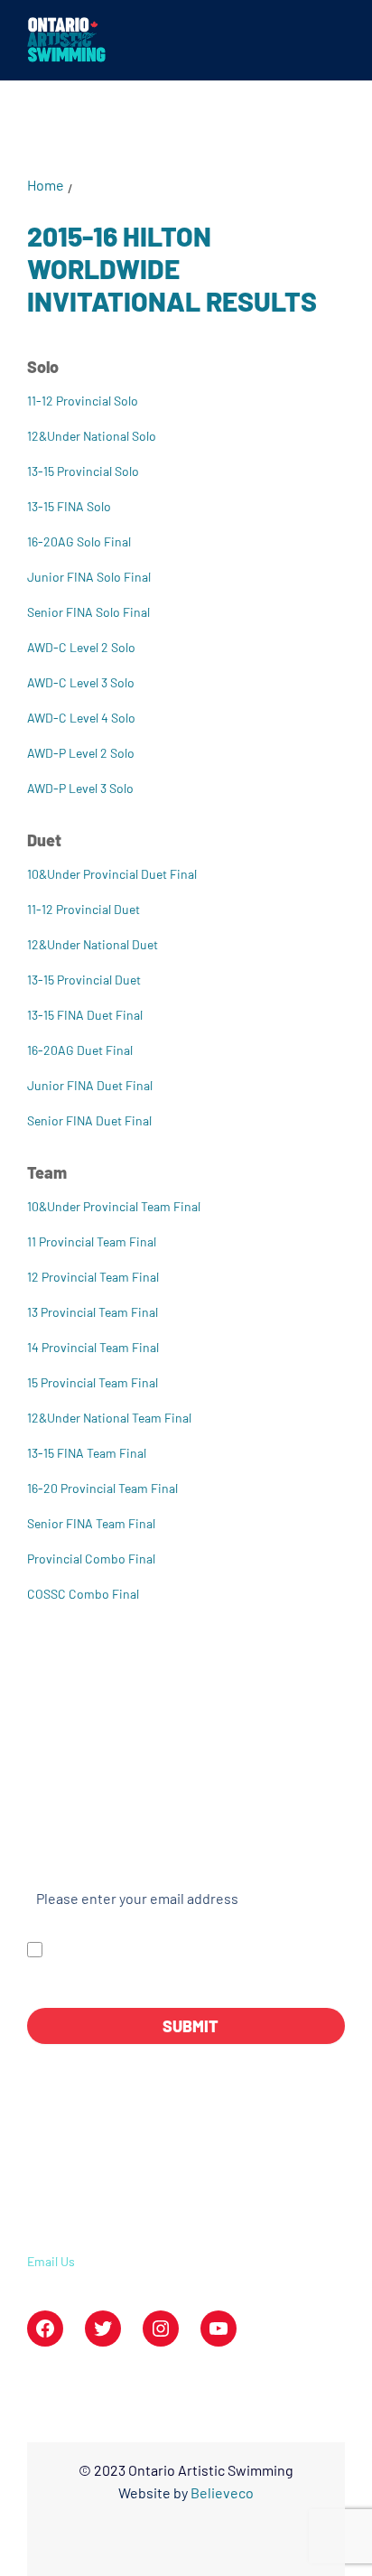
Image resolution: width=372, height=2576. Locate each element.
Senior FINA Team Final (91, 1523)
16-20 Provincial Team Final (102, 1488)
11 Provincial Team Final (92, 1241)
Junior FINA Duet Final (90, 1085)
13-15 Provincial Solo (83, 471)
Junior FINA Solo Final (89, 577)
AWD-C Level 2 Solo (81, 647)
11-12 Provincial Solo (83, 401)
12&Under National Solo (92, 436)
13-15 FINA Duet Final (85, 1015)
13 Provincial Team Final (93, 1312)
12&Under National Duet (93, 944)
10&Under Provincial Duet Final (112, 874)
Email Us (51, 2261)
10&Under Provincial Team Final (114, 1206)
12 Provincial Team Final (93, 1277)
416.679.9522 (76, 2229)
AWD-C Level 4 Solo (81, 718)
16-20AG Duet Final (80, 1050)
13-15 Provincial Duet (84, 980)
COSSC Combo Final (83, 1594)
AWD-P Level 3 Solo (80, 788)
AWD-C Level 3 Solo (81, 682)
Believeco (222, 2492)
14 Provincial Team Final (93, 1347)
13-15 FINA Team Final (87, 1453)
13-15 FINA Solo (69, 506)
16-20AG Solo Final (79, 541)
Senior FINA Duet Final (89, 1120)
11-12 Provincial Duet (84, 909)
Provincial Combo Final (91, 1559)
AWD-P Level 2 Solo (81, 753)
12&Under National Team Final (109, 1418)
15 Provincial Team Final (93, 1382)
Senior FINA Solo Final (88, 612)
